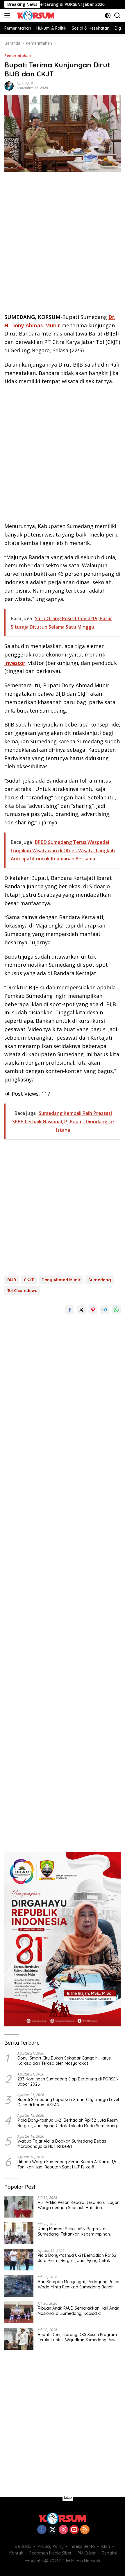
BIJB (12, 1280)
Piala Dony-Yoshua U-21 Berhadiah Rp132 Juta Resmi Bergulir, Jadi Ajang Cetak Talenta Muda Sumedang (68, 2123)
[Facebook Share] (70, 1310)
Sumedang (100, 1280)
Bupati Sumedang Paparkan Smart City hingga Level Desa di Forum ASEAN (68, 2102)
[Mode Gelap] (108, 16)
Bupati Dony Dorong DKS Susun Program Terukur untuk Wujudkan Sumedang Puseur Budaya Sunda (79, 2337)
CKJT (29, 1280)
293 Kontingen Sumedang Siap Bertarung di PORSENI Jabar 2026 (68, 2082)
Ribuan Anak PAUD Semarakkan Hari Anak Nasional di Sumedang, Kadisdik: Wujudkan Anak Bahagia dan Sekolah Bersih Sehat (78, 2311)
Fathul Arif (25, 84)
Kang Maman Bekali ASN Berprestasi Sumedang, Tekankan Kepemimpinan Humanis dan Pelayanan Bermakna (74, 2231)
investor (15, 663)
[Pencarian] (117, 16)
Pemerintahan (18, 55)
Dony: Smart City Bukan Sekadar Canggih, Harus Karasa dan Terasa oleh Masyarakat (64, 2061)
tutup (68, 2498)
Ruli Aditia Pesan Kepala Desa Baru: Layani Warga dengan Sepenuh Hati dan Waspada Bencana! (79, 2205)
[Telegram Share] (105, 1310)
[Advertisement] (63, 245)
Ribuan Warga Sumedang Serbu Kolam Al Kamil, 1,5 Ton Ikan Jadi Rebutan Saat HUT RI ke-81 (67, 2164)
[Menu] (8, 15)
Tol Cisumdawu (22, 1291)
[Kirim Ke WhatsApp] (116, 1310)
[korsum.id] (35, 15)
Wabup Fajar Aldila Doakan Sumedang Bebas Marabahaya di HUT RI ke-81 (62, 2144)
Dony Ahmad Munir (61, 1280)
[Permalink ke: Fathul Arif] (9, 86)
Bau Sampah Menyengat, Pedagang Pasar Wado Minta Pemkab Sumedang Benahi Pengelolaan (79, 2284)
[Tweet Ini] (81, 1310)
